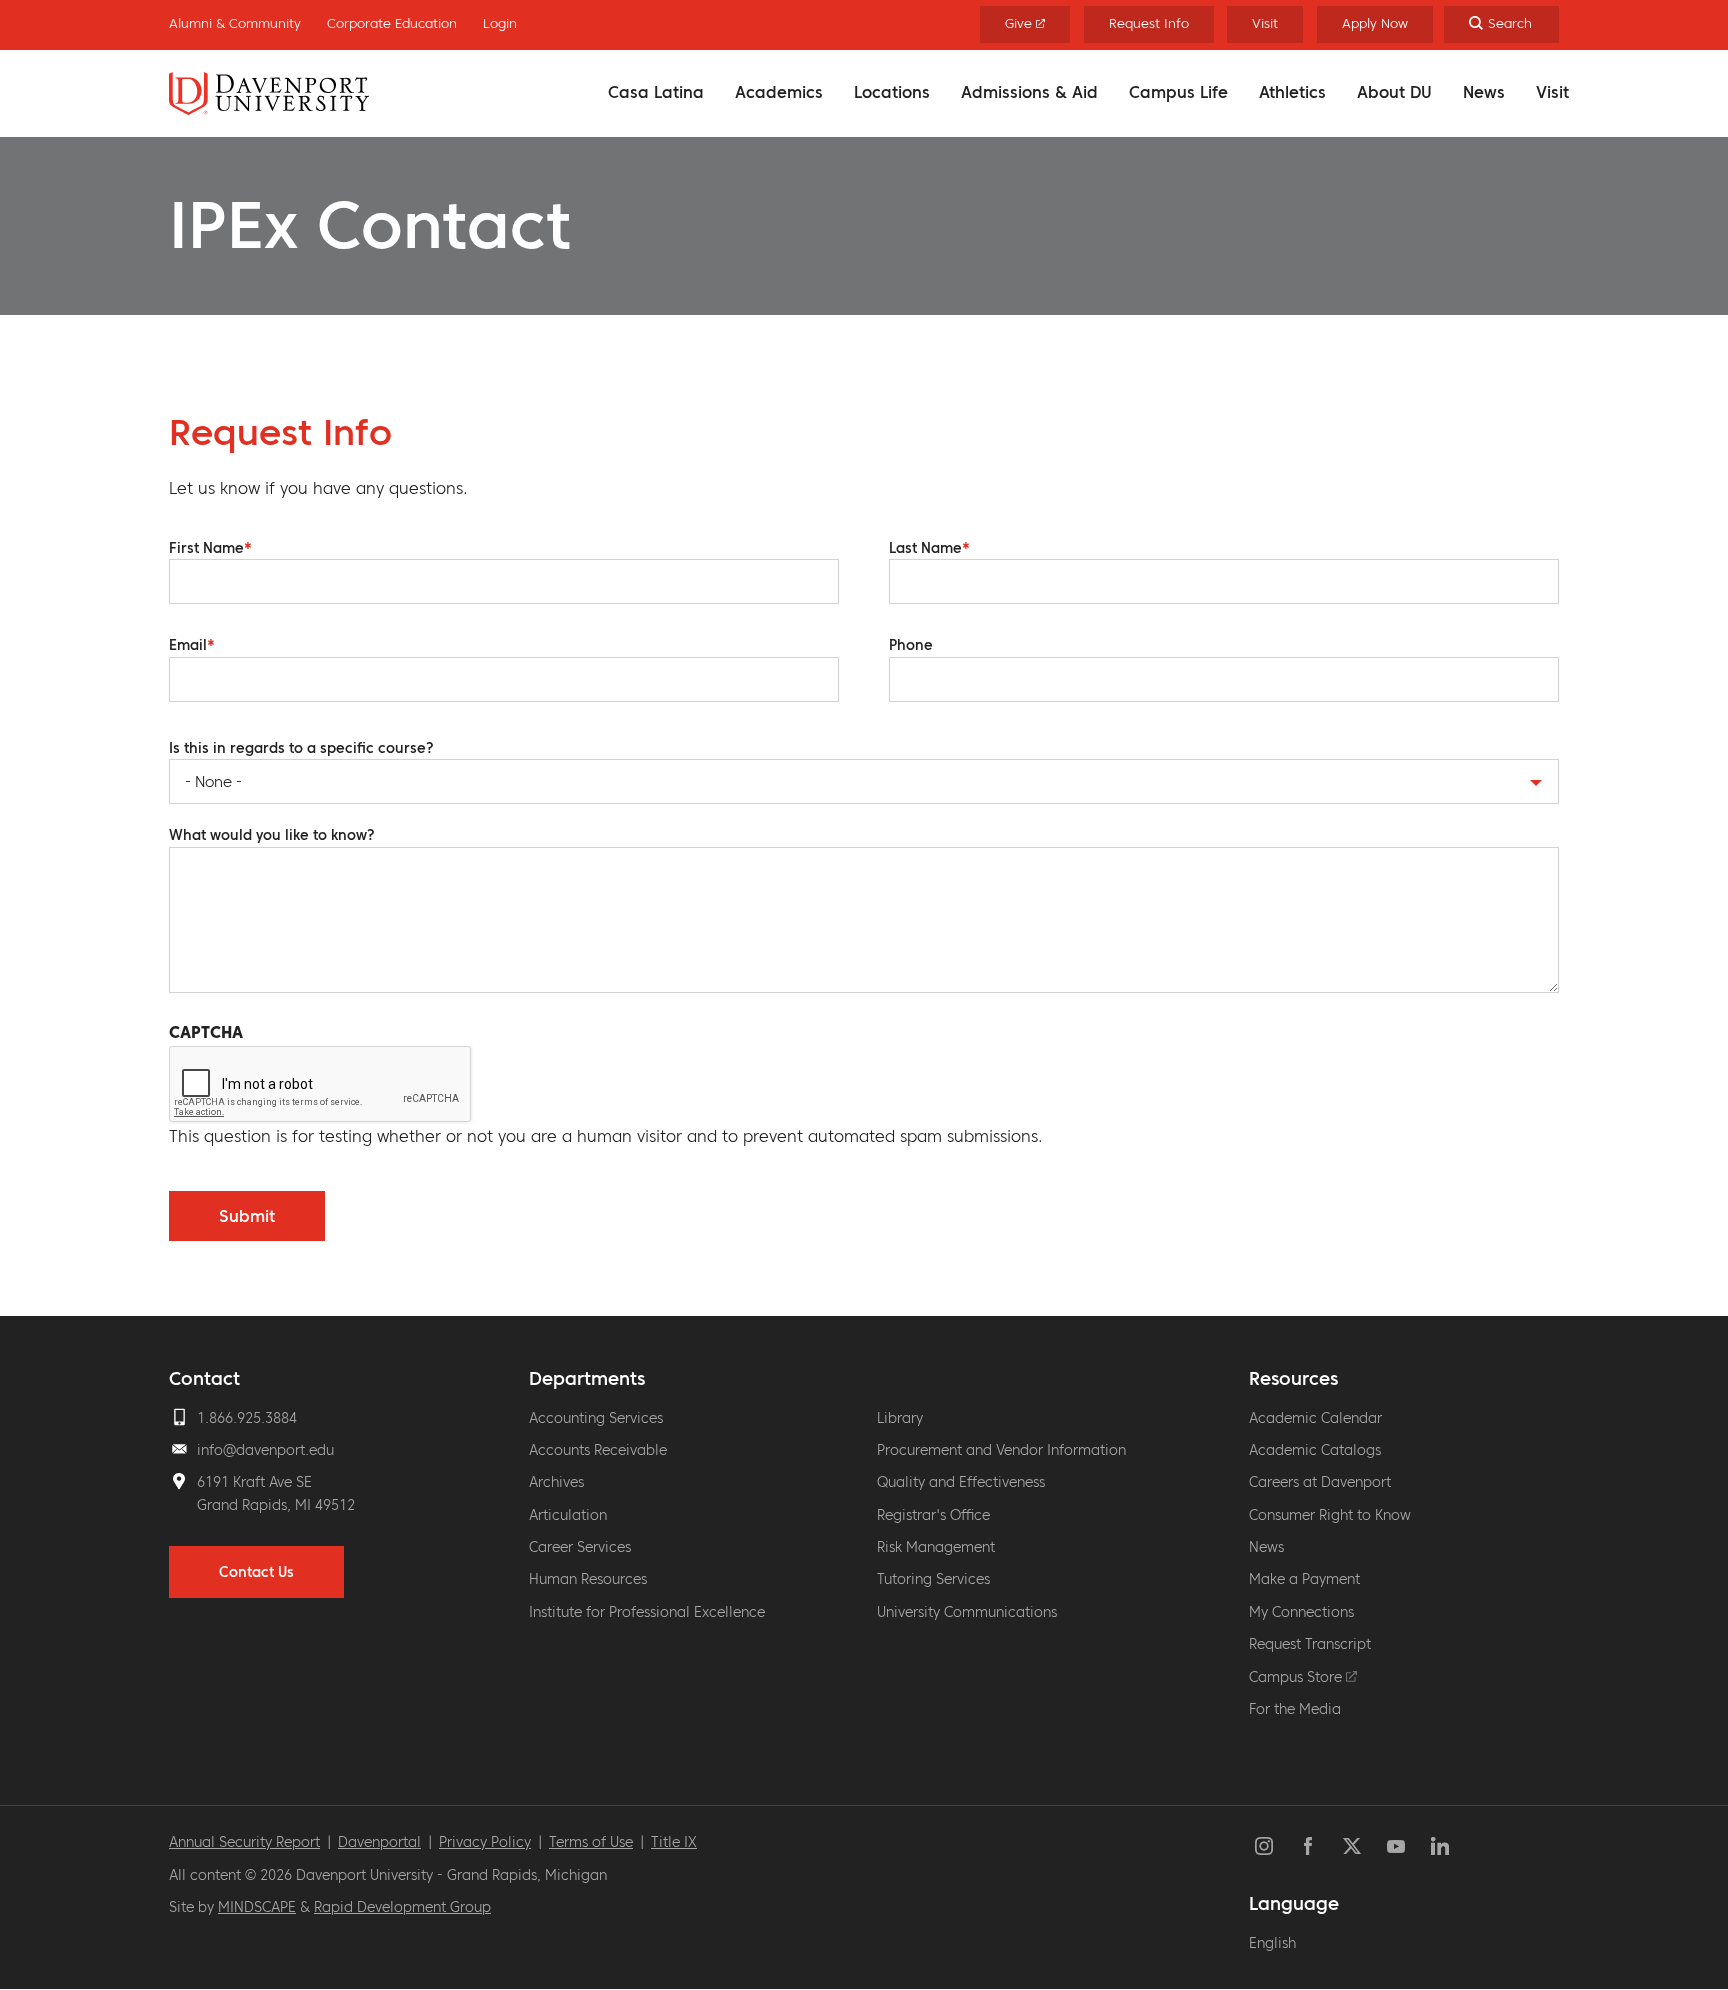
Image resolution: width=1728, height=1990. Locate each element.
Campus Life (1178, 92)
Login (500, 23)
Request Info (1149, 23)
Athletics (1292, 92)
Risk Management (936, 1547)
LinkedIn (1440, 1846)
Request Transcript (1310, 1644)
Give (1020, 23)
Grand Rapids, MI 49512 (276, 1505)
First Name (206, 548)
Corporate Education (392, 23)
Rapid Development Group (402, 1907)
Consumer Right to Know (1330, 1515)
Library (900, 1418)
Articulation (568, 1515)
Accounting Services (596, 1418)
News (1484, 92)
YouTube (1396, 1846)
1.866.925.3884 (247, 1418)
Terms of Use (591, 1842)
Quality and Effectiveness (961, 1482)
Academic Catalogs (1315, 1450)
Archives (556, 1482)
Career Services (580, 1547)
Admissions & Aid (1029, 92)
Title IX (674, 1842)
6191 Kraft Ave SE (254, 1482)
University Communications (967, 1612)
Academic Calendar (1315, 1418)
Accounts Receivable (598, 1450)
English (1272, 1943)
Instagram (1264, 1846)
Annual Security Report (244, 1842)
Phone (911, 645)
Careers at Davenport (1320, 1482)
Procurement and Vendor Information (1001, 1450)
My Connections (1301, 1612)
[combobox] (864, 781)
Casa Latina (656, 92)
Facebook (1308, 1846)
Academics (779, 92)
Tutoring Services (933, 1579)
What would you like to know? (272, 835)
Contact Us (256, 1572)
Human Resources (588, 1579)
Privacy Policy (485, 1842)
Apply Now (1375, 23)
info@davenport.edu (265, 1450)
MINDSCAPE (257, 1907)
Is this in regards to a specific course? (301, 748)
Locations (892, 92)
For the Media (1295, 1709)
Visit (1552, 92)
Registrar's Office (933, 1515)
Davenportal (379, 1842)
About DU (1394, 92)
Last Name (925, 548)
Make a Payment (1304, 1579)
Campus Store (1297, 1677)
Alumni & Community (235, 23)
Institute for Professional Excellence (647, 1612)
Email (188, 645)
